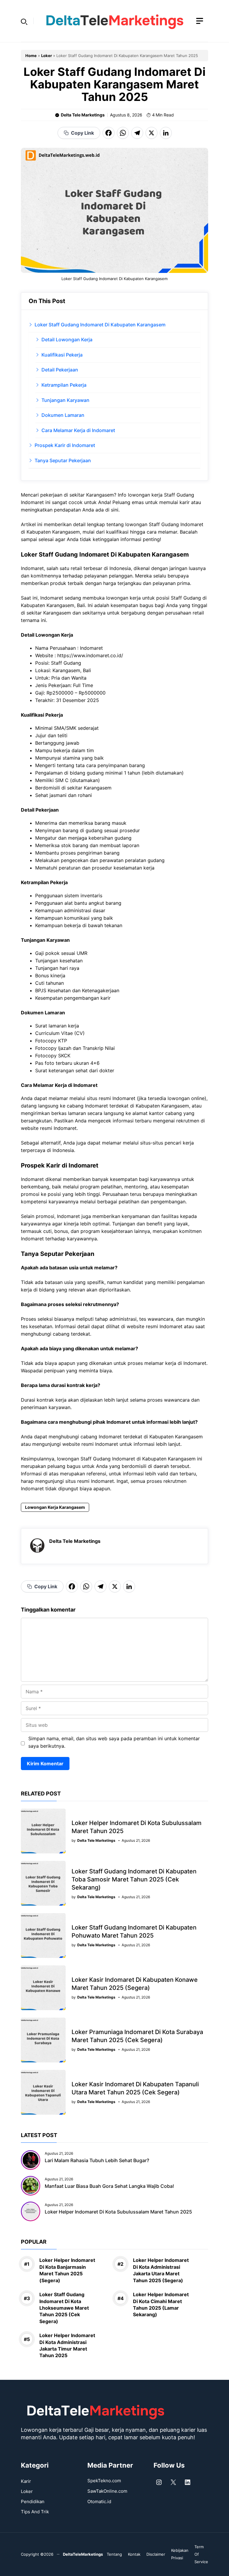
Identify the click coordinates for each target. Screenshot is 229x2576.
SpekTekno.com (104, 2481)
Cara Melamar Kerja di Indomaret (78, 430)
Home (31, 56)
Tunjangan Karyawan (65, 400)
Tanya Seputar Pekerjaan (63, 460)
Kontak (134, 2554)
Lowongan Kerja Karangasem (55, 1507)
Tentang (114, 2554)
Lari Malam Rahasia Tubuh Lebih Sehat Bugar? (97, 2160)
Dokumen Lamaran (63, 415)
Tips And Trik (35, 2512)
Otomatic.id (99, 2501)
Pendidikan (33, 2501)
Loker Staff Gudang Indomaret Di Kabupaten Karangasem (100, 325)
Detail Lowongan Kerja (67, 340)
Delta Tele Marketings (83, 115)
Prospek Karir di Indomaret (65, 445)
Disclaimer (156, 2554)
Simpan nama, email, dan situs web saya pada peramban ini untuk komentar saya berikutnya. (114, 1742)
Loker (47, 56)
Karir (26, 2481)
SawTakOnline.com (107, 2491)
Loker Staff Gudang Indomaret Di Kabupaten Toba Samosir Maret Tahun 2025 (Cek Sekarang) (134, 1879)
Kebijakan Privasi (180, 2554)
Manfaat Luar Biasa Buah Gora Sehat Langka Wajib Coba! (109, 2186)
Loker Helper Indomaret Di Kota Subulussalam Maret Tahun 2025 (118, 2212)
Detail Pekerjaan (60, 370)
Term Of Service (201, 2554)
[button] (24, 21)
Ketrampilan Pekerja (64, 385)
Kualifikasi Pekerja (62, 355)
